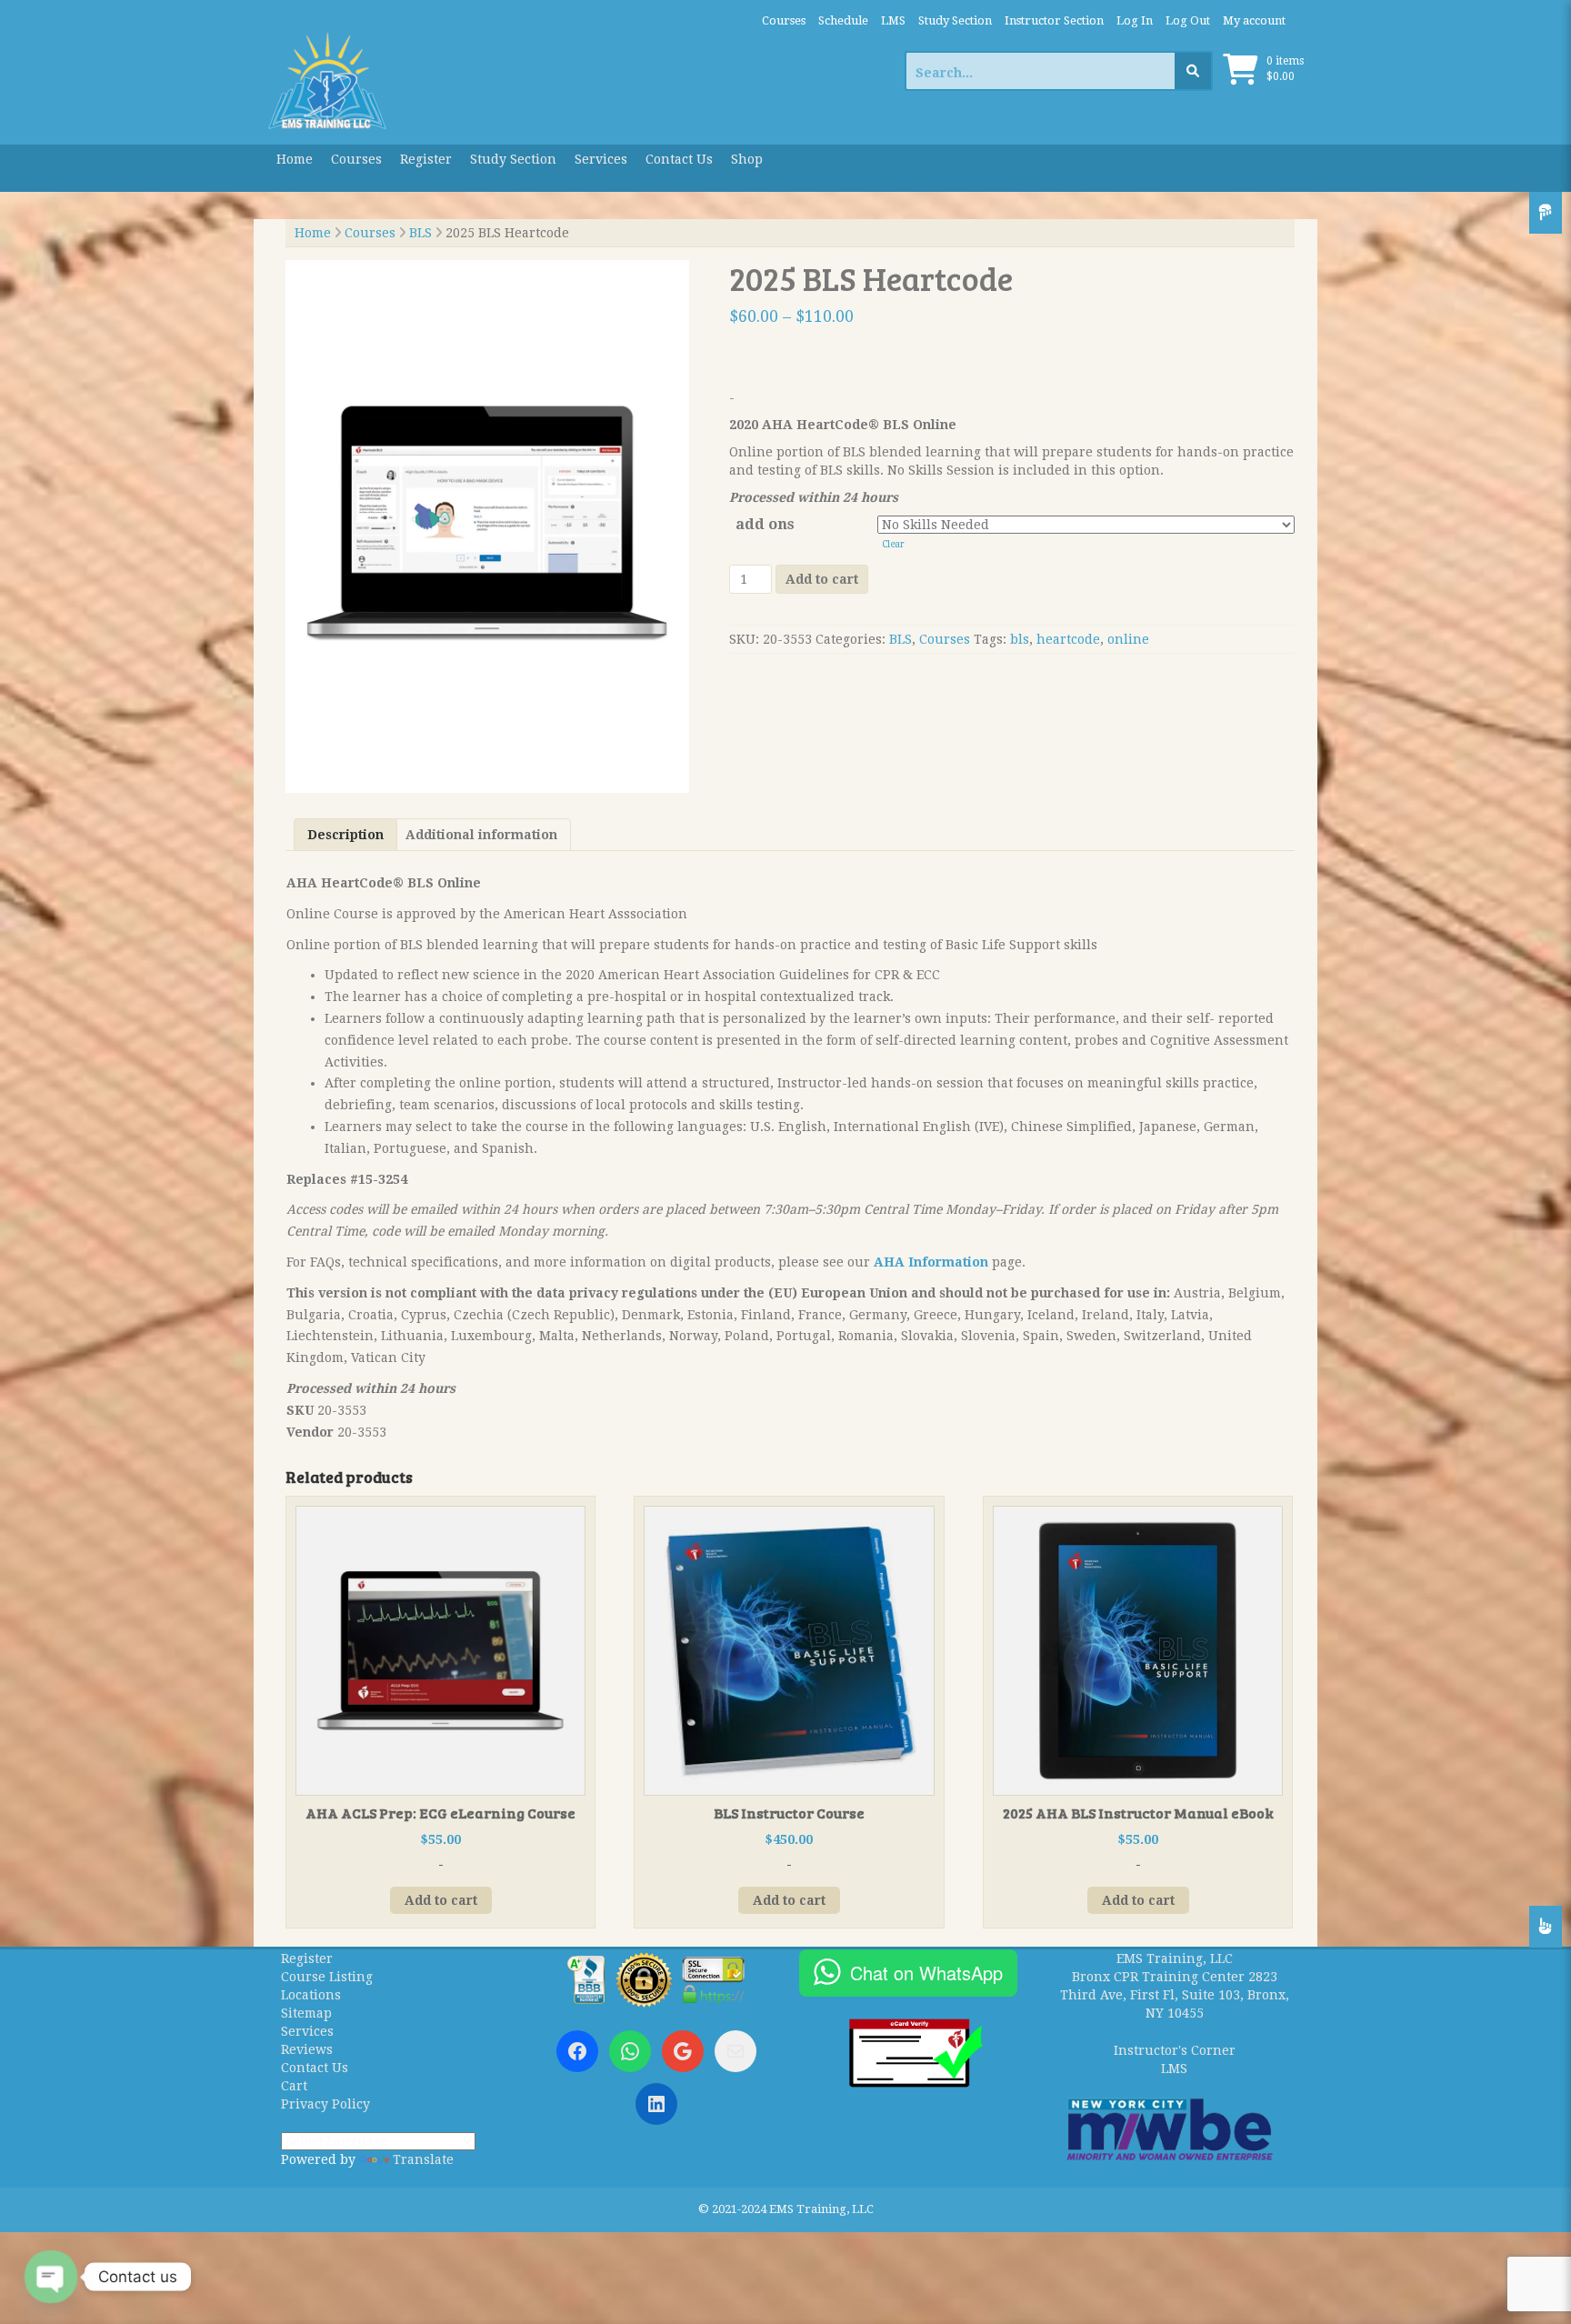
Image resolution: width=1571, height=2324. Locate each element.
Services (601, 159)
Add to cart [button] (441, 1900)
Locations (311, 1995)
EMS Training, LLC (1175, 1958)
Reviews (307, 2049)
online (1128, 639)
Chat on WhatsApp (926, 1973)
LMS (893, 20)
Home (295, 159)
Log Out (1188, 20)
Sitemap (306, 2013)
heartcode (1068, 639)
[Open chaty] (51, 2277)
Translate (423, 2159)
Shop (747, 159)
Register (426, 159)
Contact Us (679, 159)
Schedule (843, 20)
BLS (420, 233)
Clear (893, 544)
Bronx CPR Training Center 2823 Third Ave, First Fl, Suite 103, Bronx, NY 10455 (1175, 1995)
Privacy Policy (325, 2104)
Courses (784, 20)
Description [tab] (345, 835)
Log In (1135, 20)
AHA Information (931, 1262)
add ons (765, 524)
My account (1254, 20)
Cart (294, 2086)
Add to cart (822, 579)
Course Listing (327, 1977)
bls (1020, 639)
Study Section (955, 20)
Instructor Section (1054, 20)
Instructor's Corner (1175, 2050)
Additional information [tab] (481, 835)
